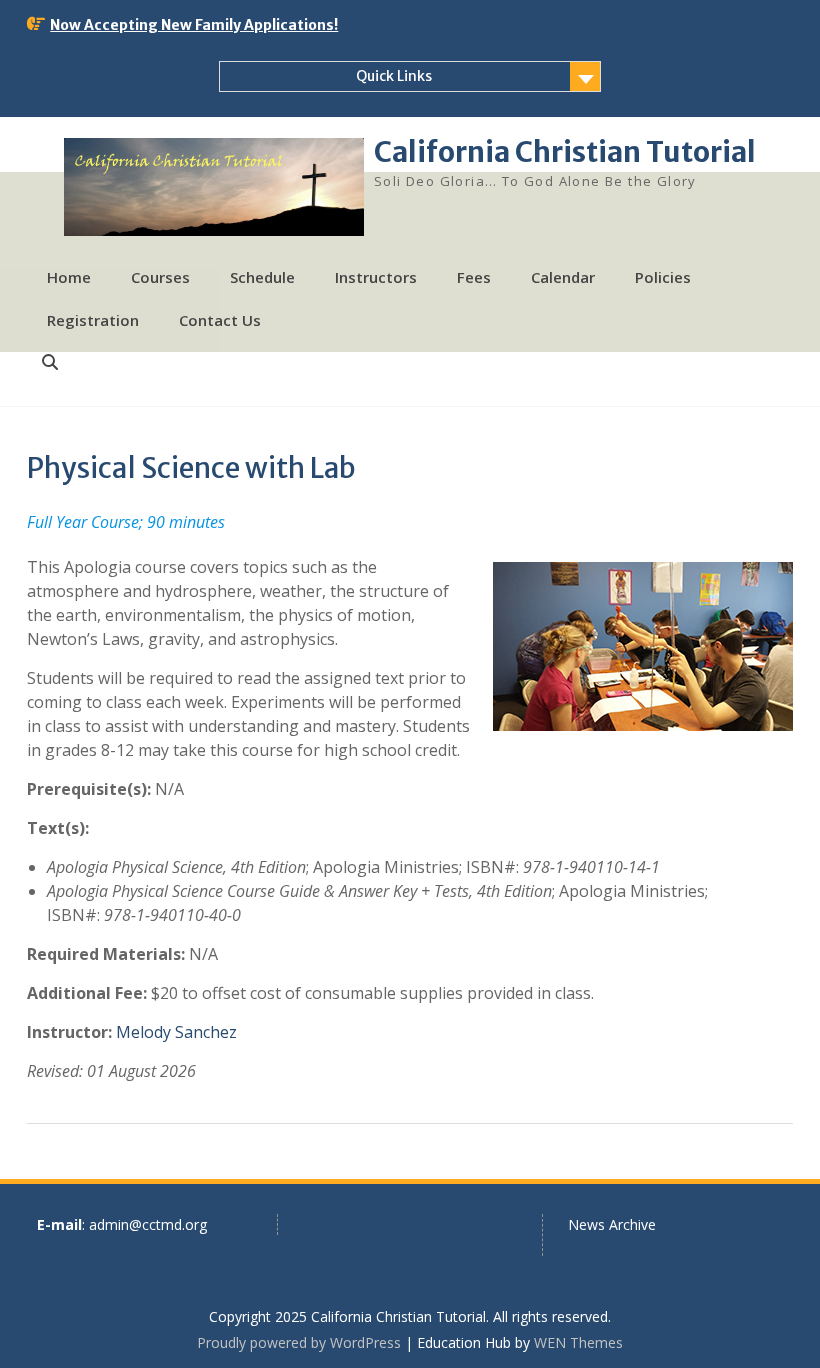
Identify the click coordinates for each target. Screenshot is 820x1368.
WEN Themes (578, 1342)
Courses (160, 277)
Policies (663, 277)
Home (69, 277)
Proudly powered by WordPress (299, 1342)
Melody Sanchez (176, 1032)
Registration (93, 320)
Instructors (376, 277)
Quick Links (394, 76)
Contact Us (220, 320)
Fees (474, 277)
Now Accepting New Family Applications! (194, 25)
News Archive (612, 1224)
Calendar (563, 277)
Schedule (262, 277)
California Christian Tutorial (565, 152)
